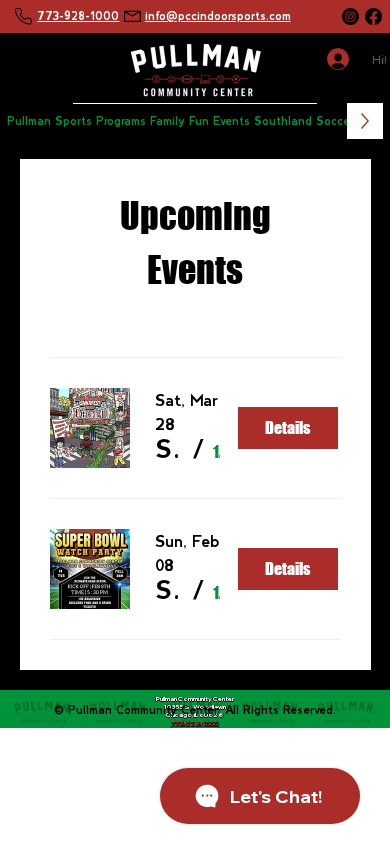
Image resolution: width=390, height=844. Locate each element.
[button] (76, 120)
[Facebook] (373, 16)
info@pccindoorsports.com (218, 15)
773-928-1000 (78, 15)
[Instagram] (350, 16)
